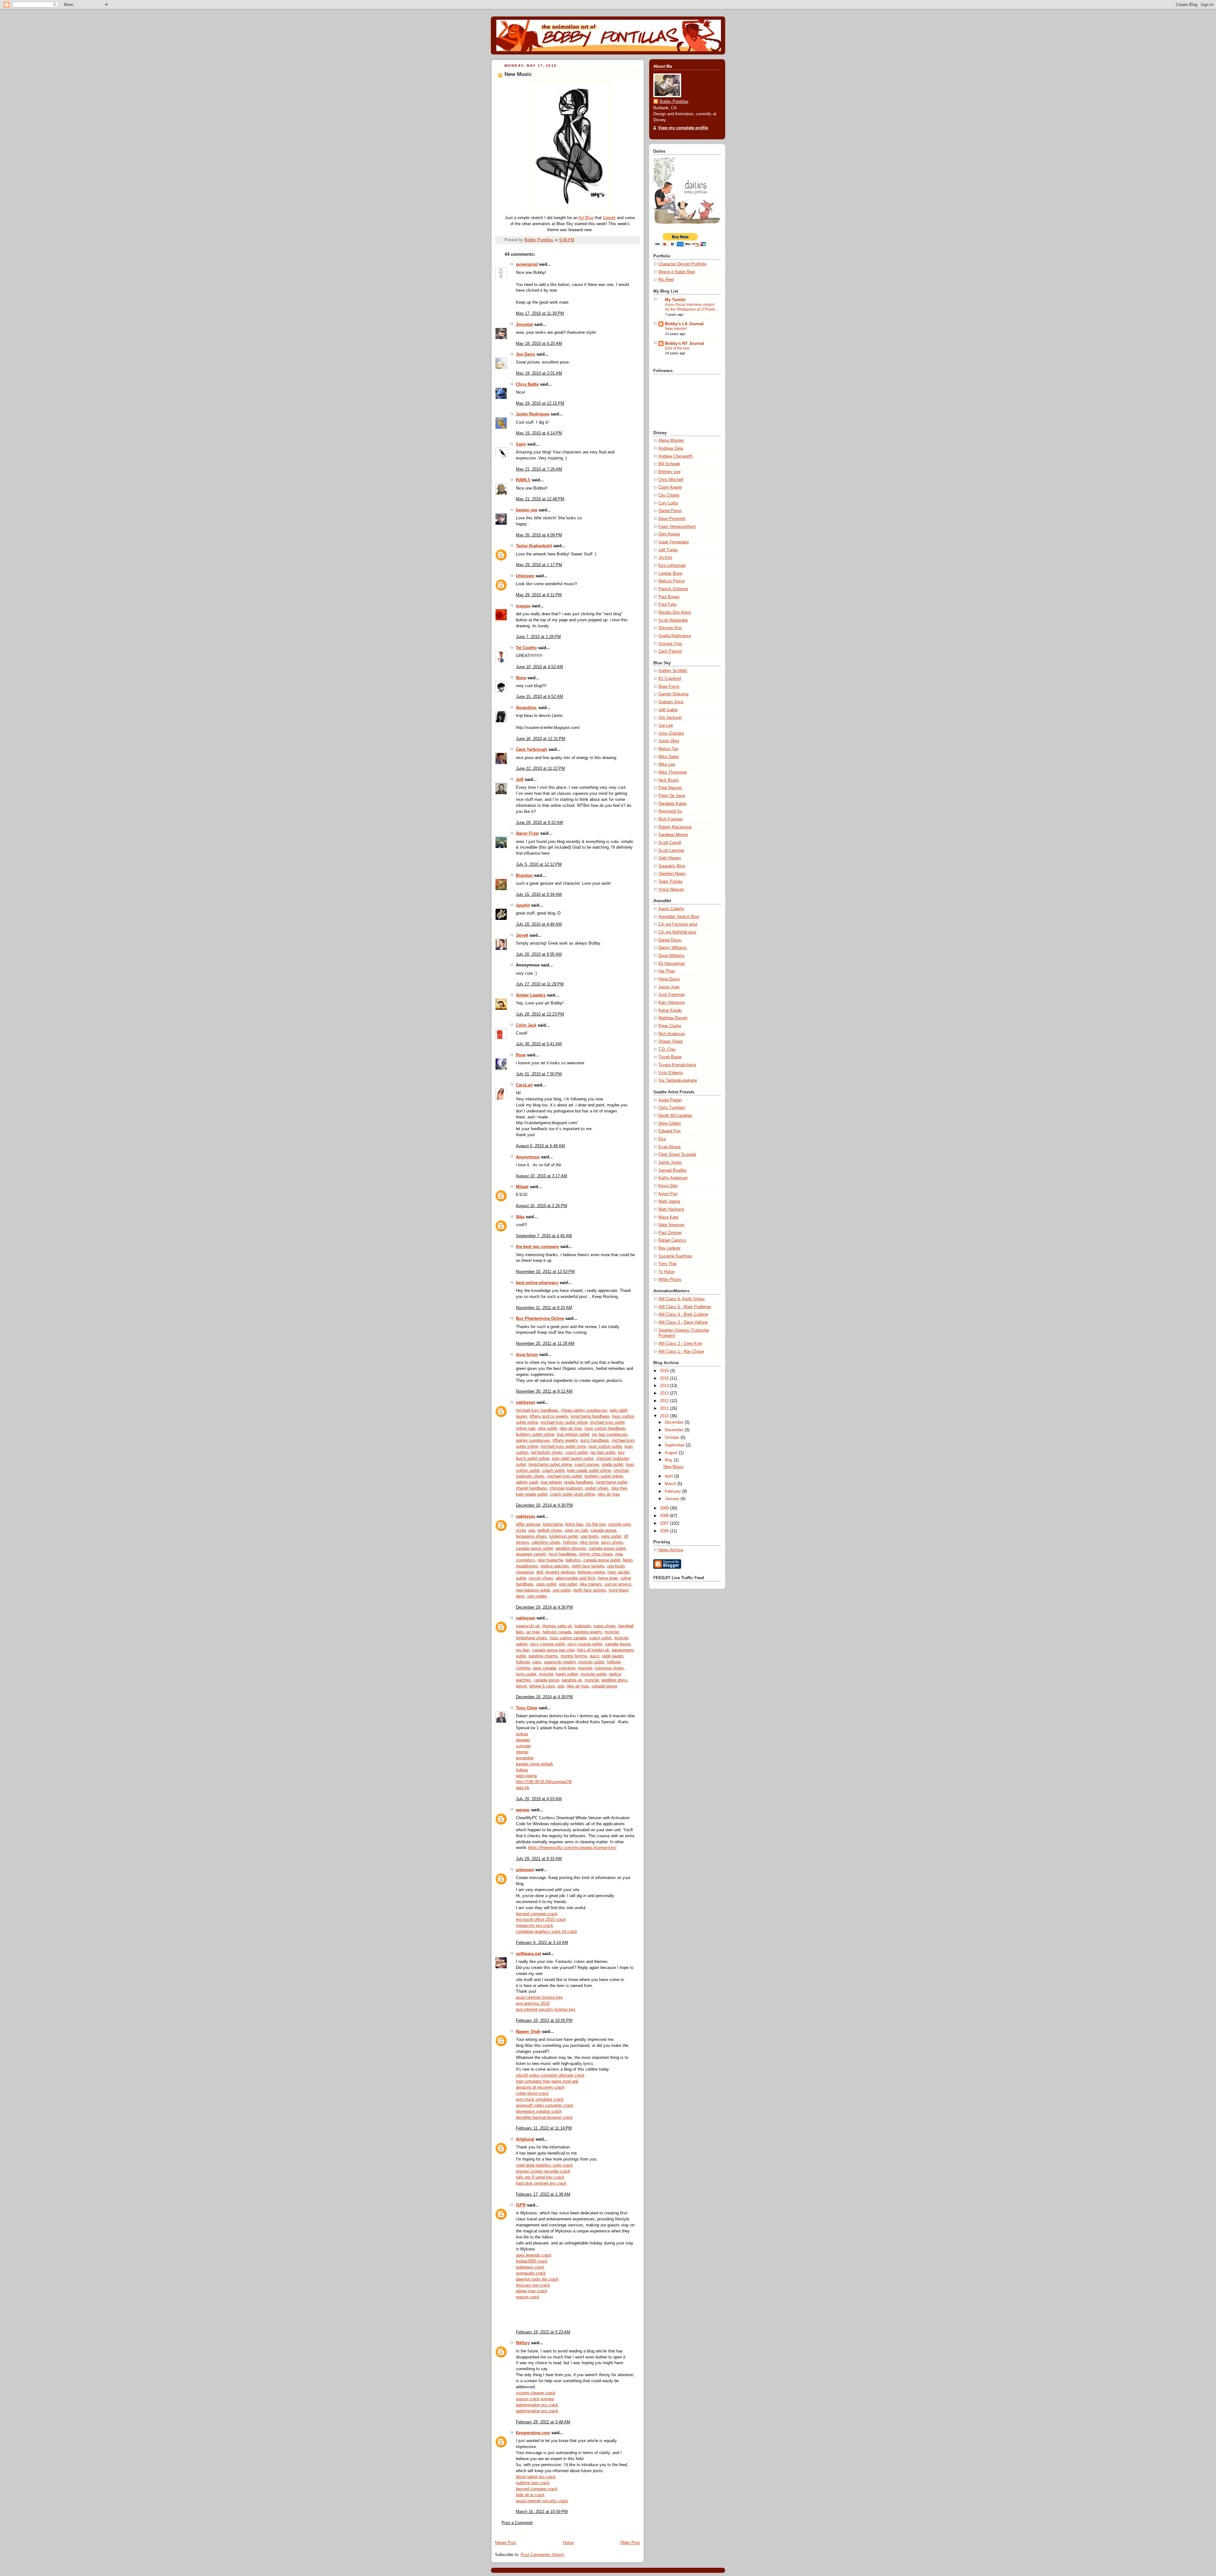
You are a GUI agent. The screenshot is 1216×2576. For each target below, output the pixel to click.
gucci (595, 1656)
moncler (612, 1632)
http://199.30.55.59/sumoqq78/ (544, 1782)
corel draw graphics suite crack (544, 2165)
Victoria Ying (670, 644)
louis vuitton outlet (605, 1446)
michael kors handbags (537, 1410)
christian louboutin (566, 1488)
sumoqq (523, 1746)
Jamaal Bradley (673, 1170)
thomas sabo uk (557, 1626)
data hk (523, 1788)
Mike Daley (669, 757)
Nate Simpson (671, 1225)
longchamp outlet (612, 1482)
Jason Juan (669, 987)
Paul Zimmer (670, 1233)
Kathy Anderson (673, 1178)
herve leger (608, 1578)
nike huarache (550, 1560)
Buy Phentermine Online (540, 1319)
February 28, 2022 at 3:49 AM (543, 2422)
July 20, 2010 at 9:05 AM (539, 954)
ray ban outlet (603, 1453)
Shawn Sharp (671, 1041)
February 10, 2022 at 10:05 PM (544, 2021)
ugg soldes (537, 1596)
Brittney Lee (669, 472)
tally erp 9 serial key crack (540, 2177)
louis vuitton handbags (605, 1428)
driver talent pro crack (536, 2477)
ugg (532, 1530)
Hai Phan (667, 971)
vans (537, 1662)
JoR (520, 780)
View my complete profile (683, 128)
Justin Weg (669, 741)
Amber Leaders (531, 995)
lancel (521, 1686)
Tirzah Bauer (670, 1057)
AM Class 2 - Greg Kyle (680, 1344)
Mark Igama (669, 1201)
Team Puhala (670, 882)
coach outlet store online (573, 1494)
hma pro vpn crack (533, 2285)
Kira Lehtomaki (672, 566)
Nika (520, 1217)
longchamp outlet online (550, 1465)
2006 (665, 1531)
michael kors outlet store (563, 1446)
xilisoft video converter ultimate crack (550, 2075)
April (669, 1476)
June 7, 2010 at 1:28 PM (538, 637)
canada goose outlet (534, 1548)
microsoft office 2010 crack (541, 1920)
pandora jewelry (588, 1632)
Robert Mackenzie (675, 827)
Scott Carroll (670, 843)
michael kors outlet (565, 1476)
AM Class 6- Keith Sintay (682, 1299)
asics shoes (612, 1542)
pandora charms (543, 1656)
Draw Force (669, 687)
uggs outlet (546, 1584)
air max (533, 1632)
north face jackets (588, 1566)
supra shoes (605, 1626)
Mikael (522, 1187)
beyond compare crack (537, 1914)
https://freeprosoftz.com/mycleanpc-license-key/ (572, 1848)
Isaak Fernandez (674, 542)
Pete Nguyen (670, 788)
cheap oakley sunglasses (584, 1410)
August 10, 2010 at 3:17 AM (541, 1176)
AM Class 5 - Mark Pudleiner (685, 1307)
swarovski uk (528, 1626)
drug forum (527, 1355)
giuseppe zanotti (531, 1554)
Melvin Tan (668, 749)
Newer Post (506, 2543)
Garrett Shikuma (673, 694)
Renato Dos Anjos (675, 612)
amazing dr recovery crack (540, 2087)
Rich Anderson (672, 1034)
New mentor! (676, 329)
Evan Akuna (669, 1147)
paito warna (526, 1776)
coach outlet (576, 1453)
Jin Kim (665, 558)
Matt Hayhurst (671, 1209)
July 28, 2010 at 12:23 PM (540, 1014)
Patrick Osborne (673, 589)
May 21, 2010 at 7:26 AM (539, 469)
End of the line (677, 348)
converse (567, 1668)
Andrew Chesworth (675, 456)
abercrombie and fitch (576, 1578)
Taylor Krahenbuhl (534, 546)
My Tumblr (675, 300)
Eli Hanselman (672, 964)
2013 (665, 1393)
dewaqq (523, 1740)
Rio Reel (666, 280)
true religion (551, 1482)
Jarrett (522, 935)
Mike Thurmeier (673, 772)
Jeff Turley (668, 550)
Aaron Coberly (671, 909)
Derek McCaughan (675, 1116)
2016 (665, 1371)
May (669, 1460)
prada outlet (612, 1465)
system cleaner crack (536, 2393)
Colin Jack (526, 1025)
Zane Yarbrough (532, 750)
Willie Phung (670, 1280)
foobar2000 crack (532, 2261)
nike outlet (548, 1428)
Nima (521, 678)
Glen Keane (669, 534)
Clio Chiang (669, 495)
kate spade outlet (532, 1494)
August (672, 1453)
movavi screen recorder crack (543, 2171)
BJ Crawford (670, 679)
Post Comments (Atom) (542, 2555)
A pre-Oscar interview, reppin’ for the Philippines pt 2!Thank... (691, 307)
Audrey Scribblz (673, 671)
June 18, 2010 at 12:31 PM (541, 739)
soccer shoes (541, 1578)
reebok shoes (550, 1530)
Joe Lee (666, 725)
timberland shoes (532, 1638)
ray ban (523, 1650)
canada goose (603, 1530)
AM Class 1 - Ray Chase (681, 1351)
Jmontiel (524, 325)
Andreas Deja (671, 448)
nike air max (571, 1428)
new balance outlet (533, 1590)
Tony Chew (527, 1708)
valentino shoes (546, 1542)
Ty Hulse (666, 1272)
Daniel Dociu (670, 940)
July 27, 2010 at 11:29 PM (540, 984)
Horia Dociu (669, 979)
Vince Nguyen (671, 889)
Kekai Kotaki (670, 1010)
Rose (521, 1055)
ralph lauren (613, 1656)
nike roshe (589, 1542)
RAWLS (523, 480)
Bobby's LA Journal (684, 324)
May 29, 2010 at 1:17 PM (539, 565)
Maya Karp (668, 1217)
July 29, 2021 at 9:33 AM (539, 1859)
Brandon (524, 876)
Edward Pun (669, 1131)
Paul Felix (668, 604)
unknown (525, 1870)
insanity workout (560, 1572)
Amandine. (526, 708)
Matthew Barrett (673, 1018)
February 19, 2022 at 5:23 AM (543, 2332)
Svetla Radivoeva (674, 636)
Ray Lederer (669, 1248)
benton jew (527, 510)
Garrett (609, 218)
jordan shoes (597, 1488)
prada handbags (579, 1482)
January (673, 1499)
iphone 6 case (542, 1686)
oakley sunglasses (533, 1440)
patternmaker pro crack (537, 2405)
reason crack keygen (535, 2399)
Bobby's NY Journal (684, 344)
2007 (665, 1523)
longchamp (553, 1524)
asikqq (522, 1734)
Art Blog (586, 218)
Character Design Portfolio (682, 264)
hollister (570, 1542)
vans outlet (611, 1536)
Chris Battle (527, 384)
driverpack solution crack (539, 2111)
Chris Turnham (672, 1108)
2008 (665, 1516)
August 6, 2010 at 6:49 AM (540, 1146)
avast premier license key (539, 1997)
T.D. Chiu (667, 1049)
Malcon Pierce (671, 581)
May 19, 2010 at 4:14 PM (539, 433)
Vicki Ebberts (671, 1073)
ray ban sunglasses (610, 1434)
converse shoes (609, 1668)
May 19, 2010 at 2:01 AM (539, 373)
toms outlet (526, 1674)
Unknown (525, 576)
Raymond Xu (670, 811)
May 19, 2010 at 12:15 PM (540, 403)
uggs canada (544, 1668)
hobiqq (522, 1770)
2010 (665, 1416)
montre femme (574, 1656)
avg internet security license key (546, 2010)
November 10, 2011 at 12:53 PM (545, 1272)
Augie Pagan (670, 1100)
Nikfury (523, 2343)
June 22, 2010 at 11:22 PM (540, 769)
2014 (665, 1386)
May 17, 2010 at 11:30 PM (540, 313)
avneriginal (527, 264)
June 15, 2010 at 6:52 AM (539, 697)
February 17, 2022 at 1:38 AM (543, 2194)
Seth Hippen (670, 858)
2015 (665, 1378)
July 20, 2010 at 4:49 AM (539, 924)
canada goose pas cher (553, 1650)
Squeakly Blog (672, 866)
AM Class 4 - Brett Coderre (683, 1314)
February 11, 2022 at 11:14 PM (544, 2128)
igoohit (523, 905)
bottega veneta (591, 1572)
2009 (665, 1508)
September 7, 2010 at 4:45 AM (544, 1236)
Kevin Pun (668, 1194)
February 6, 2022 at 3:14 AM (542, 1943)
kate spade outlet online (589, 1471)
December (675, 1422)
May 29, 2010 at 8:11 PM (539, 595)
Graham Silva (671, 702)
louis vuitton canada (568, 1638)
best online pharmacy (537, 1283)
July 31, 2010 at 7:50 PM (539, 1074)
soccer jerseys (618, 1584)
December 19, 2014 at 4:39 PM (544, 1697)
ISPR (521, 2205)
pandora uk (572, 1680)
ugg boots (589, 1536)
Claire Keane (670, 487)
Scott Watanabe (673, 620)
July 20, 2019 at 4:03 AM (539, 1799)
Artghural (525, 2139)
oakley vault (527, 1482)
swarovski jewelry (560, 1662)
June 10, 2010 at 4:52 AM (539, 667)
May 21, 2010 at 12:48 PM (540, 499)
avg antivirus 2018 (533, 2003)
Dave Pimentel (672, 519)
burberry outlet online (535, 1434)
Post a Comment (517, 2523)
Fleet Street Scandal (677, 1155)
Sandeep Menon (673, 835)
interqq (522, 1752)
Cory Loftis (668, 503)
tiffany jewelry (565, 1440)
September (675, 1445)
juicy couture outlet (548, 1644)
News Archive (671, 1550)
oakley (522, 1644)
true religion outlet (573, 1434)
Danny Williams (673, 948)
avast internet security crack (542, 2501)
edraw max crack (532, 2291)
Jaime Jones (670, 1162)
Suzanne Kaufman (675, 1256)
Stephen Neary (672, 874)
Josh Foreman (671, 995)
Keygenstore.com (533, 2433)
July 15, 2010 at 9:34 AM (539, 895)
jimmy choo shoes (596, 1554)
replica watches (555, 1566)
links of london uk (593, 1650)
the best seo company (537, 1247)
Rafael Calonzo (672, 1240)
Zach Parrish (670, 651)
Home (568, 2543)
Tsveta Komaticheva (677, 1065)
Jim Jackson (670, 718)
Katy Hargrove (671, 1003)
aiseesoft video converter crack (545, 2105)
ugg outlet (568, 1584)
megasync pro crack (535, 1926)
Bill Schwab (669, 464)
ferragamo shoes (531, 1536)
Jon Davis (526, 354)
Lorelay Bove (670, 573)
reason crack (528, 2297)
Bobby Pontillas (674, 102)
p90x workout (528, 1524)
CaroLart (524, 1085)
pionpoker (525, 1758)
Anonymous (528, 1157)
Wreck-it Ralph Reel (677, 272)
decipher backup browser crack (544, 2117)
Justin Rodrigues (533, 414)
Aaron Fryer (527, 833)
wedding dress (614, 1680)
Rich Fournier (671, 819)
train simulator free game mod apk (547, 2081)
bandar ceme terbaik (535, 1764)
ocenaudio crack (531, 2273)
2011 (665, 1408)
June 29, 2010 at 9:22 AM (539, 823)
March (671, 1484)
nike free (619, 1488)
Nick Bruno (668, 780)
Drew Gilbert (670, 1123)
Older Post (630, 2543)
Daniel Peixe (670, 511)
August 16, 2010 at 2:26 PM (541, 1206)
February (673, 1491)
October (673, 1438)
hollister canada (557, 1632)
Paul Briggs (669, 597)
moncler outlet (591, 1662)
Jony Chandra (671, 733)
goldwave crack (530, 2267)
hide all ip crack (530, 2495)
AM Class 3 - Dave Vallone (683, 1322)
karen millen (567, 1674)
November (675, 1430)
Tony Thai (667, 1264)
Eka (662, 1139)
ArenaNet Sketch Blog (679, 917)
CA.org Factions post (678, 924)
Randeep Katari (672, 804)
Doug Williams (671, 956)
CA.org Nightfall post (677, 932)
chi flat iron (596, 1524)
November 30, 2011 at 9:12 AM (544, 1391)
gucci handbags (595, 1440)
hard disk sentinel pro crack (541, 2183)
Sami (521, 444)
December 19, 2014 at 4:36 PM (544, 1607)
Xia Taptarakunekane (678, 1080)
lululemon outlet (564, 1536)
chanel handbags (531, 1488)
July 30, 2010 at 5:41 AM (539, 1044)
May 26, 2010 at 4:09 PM (539, 535)
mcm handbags (563, 1554)
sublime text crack (533, 2483)
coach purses (587, 1465)
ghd (539, 1572)
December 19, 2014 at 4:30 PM (544, 1505)
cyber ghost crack (532, 2093)
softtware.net (528, 1954)
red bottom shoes (547, 1453)
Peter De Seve (672, 796)
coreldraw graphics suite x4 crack (547, 1932)
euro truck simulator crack (540, 2099)
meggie (523, 606)
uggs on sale (576, 1530)
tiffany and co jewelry (549, 1416)
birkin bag (574, 1524)
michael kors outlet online (564, 1422)
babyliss (573, 1560)
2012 (665, 1401)
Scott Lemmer (671, 851)
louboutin (583, 1626)
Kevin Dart (668, 1186)
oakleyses (526, 1402)
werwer (523, 1810)
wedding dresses (571, 1548)
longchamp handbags (590, 1416)
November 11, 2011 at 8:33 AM (544, 1308)
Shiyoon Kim (670, 628)
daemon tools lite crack (537, 2279)
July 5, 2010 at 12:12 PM (539, 864)
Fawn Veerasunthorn (677, 527)
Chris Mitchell (671, 480)
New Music (674, 1467)
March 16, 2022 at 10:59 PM (542, 2512)
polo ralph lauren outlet (573, 1459)
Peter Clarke (670, 1026)
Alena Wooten (671, 440)
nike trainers (591, 1584)
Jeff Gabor (668, 710)
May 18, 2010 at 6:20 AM (539, 344)
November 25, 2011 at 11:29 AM (545, 1344)
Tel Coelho (526, 648)
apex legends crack (534, 2255)
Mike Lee (667, 764)
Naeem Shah (528, 2032)
